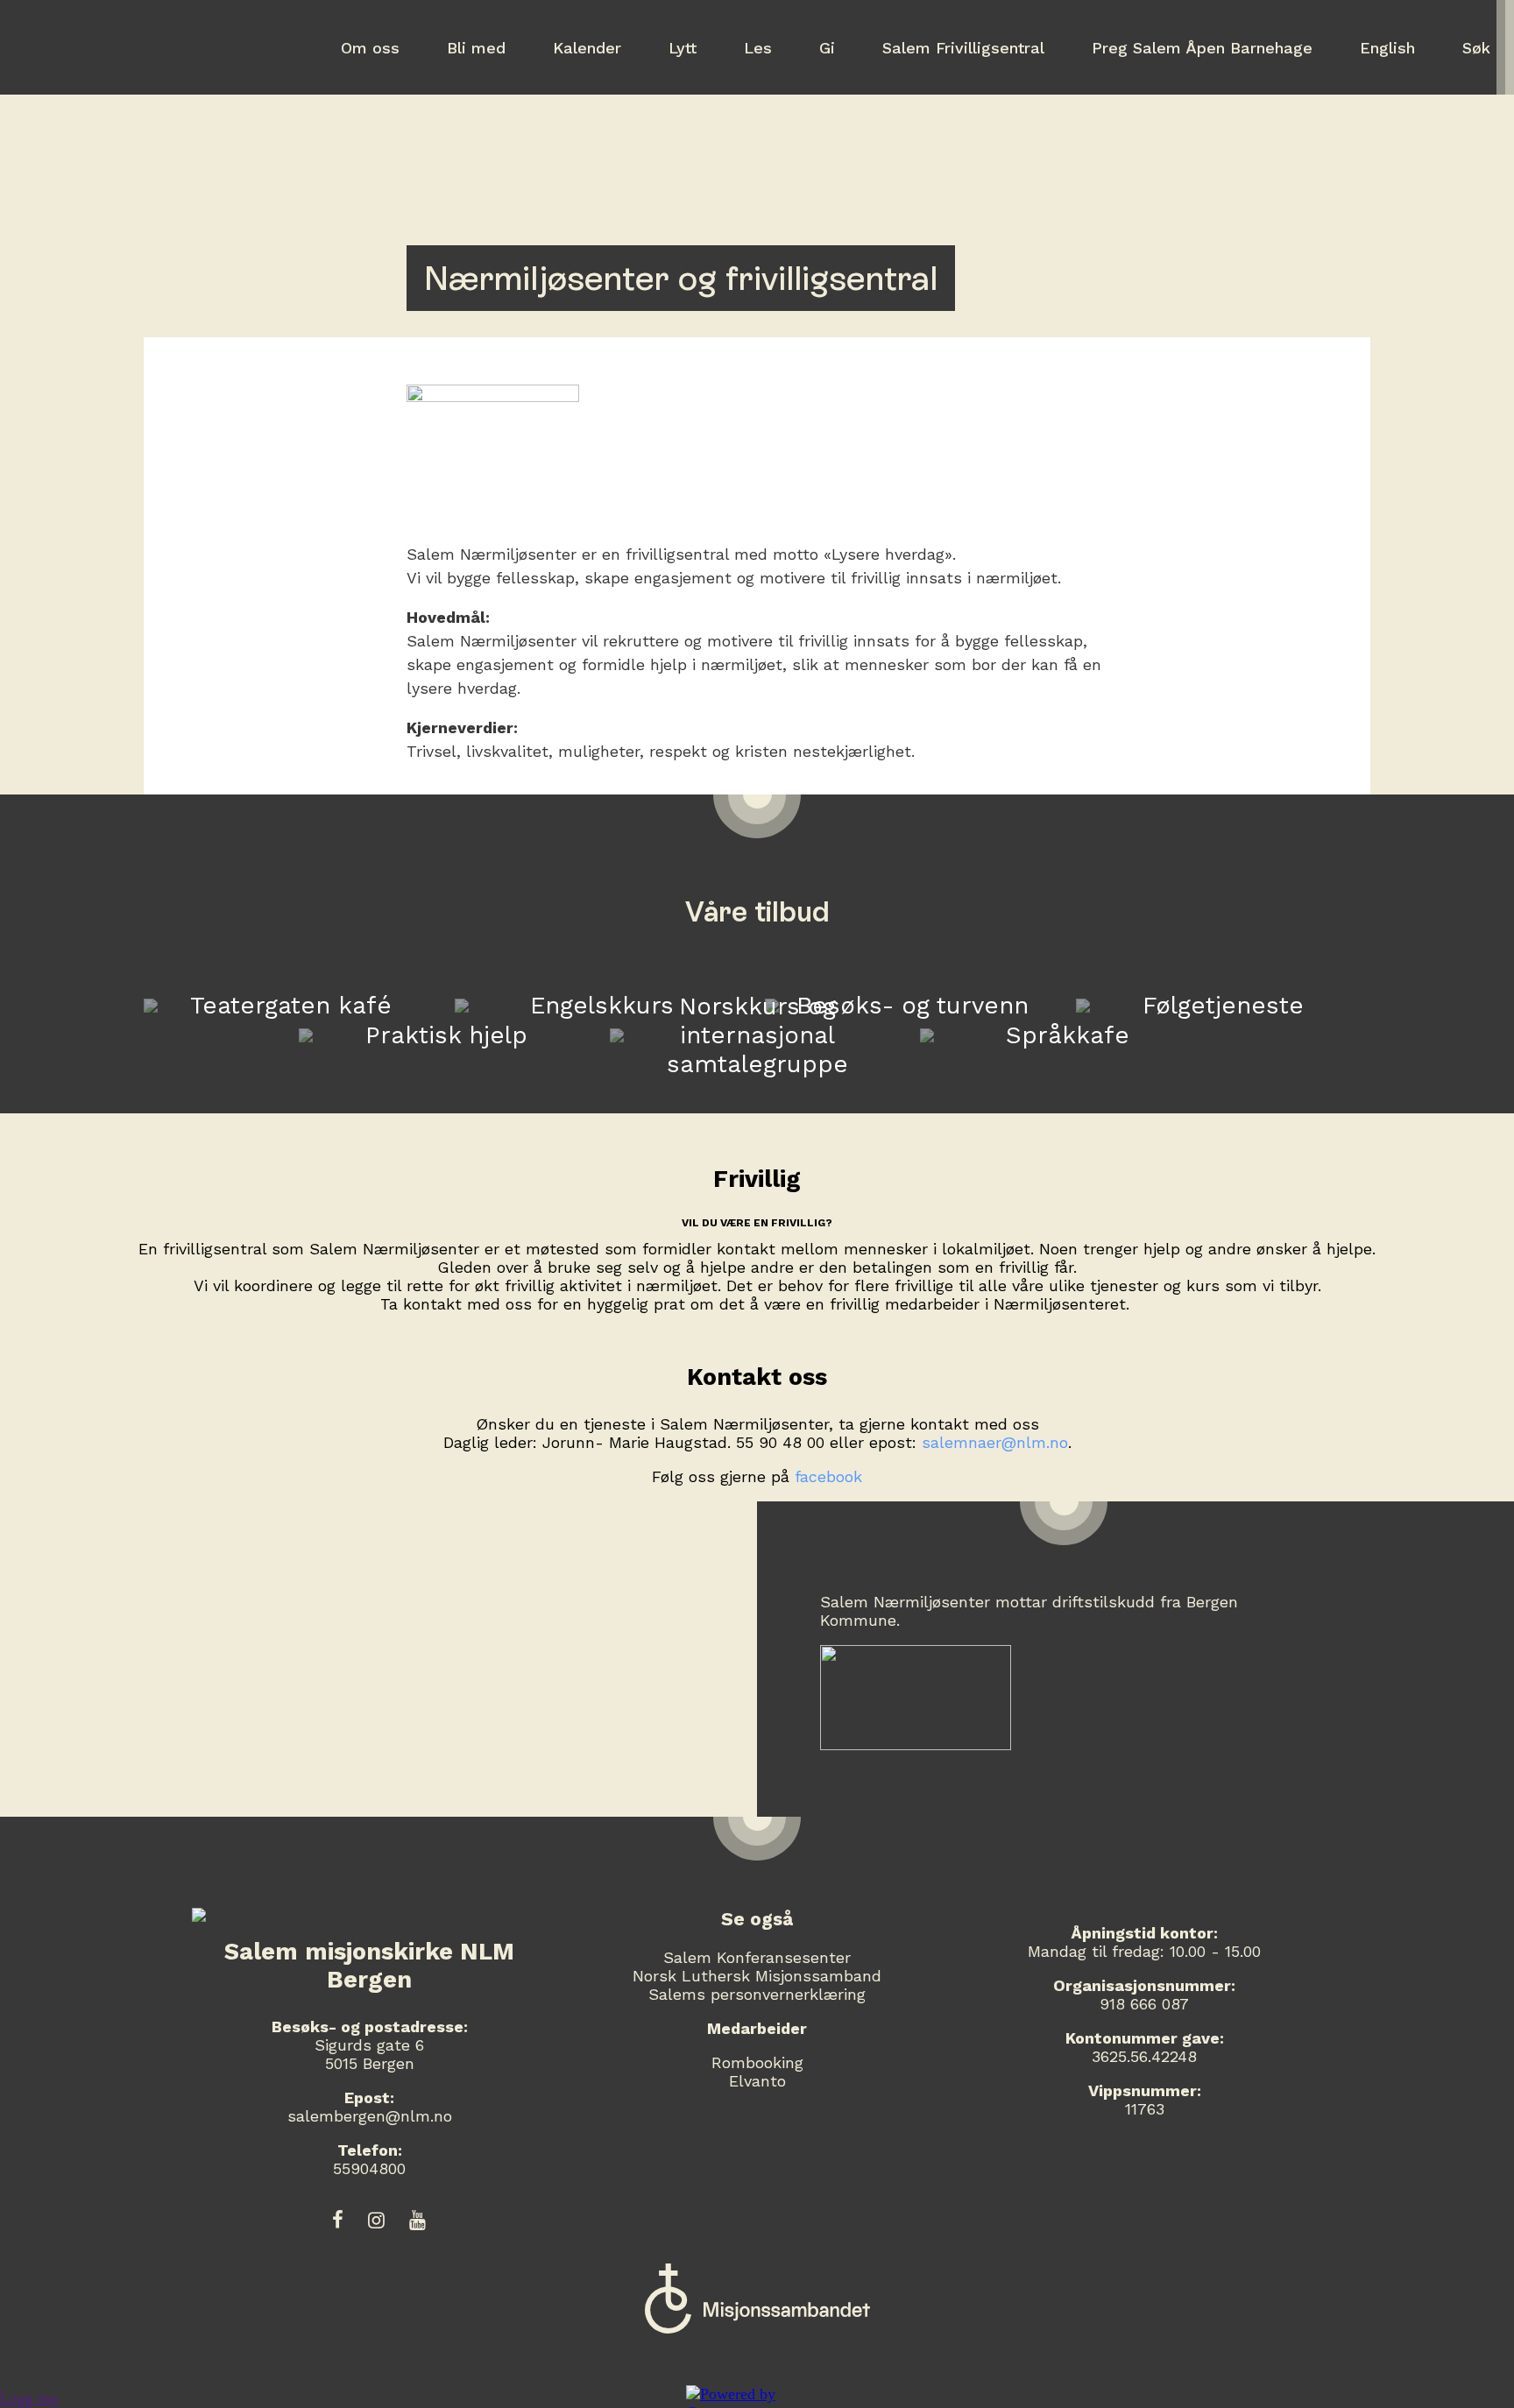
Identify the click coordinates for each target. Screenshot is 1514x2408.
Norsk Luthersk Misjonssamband (757, 1976)
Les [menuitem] (758, 48)
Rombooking (757, 2062)
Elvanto (757, 2081)
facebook (828, 1476)
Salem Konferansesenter (757, 1957)
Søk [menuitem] (1476, 48)
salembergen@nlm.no (370, 2116)
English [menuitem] (1387, 48)
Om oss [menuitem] (370, 48)
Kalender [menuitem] (587, 48)
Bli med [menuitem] (476, 48)
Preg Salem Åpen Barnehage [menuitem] (1202, 48)
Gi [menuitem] (827, 48)
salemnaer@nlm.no (995, 1442)
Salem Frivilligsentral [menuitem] (963, 48)
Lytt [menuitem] (683, 48)
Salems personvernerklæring (757, 1994)
